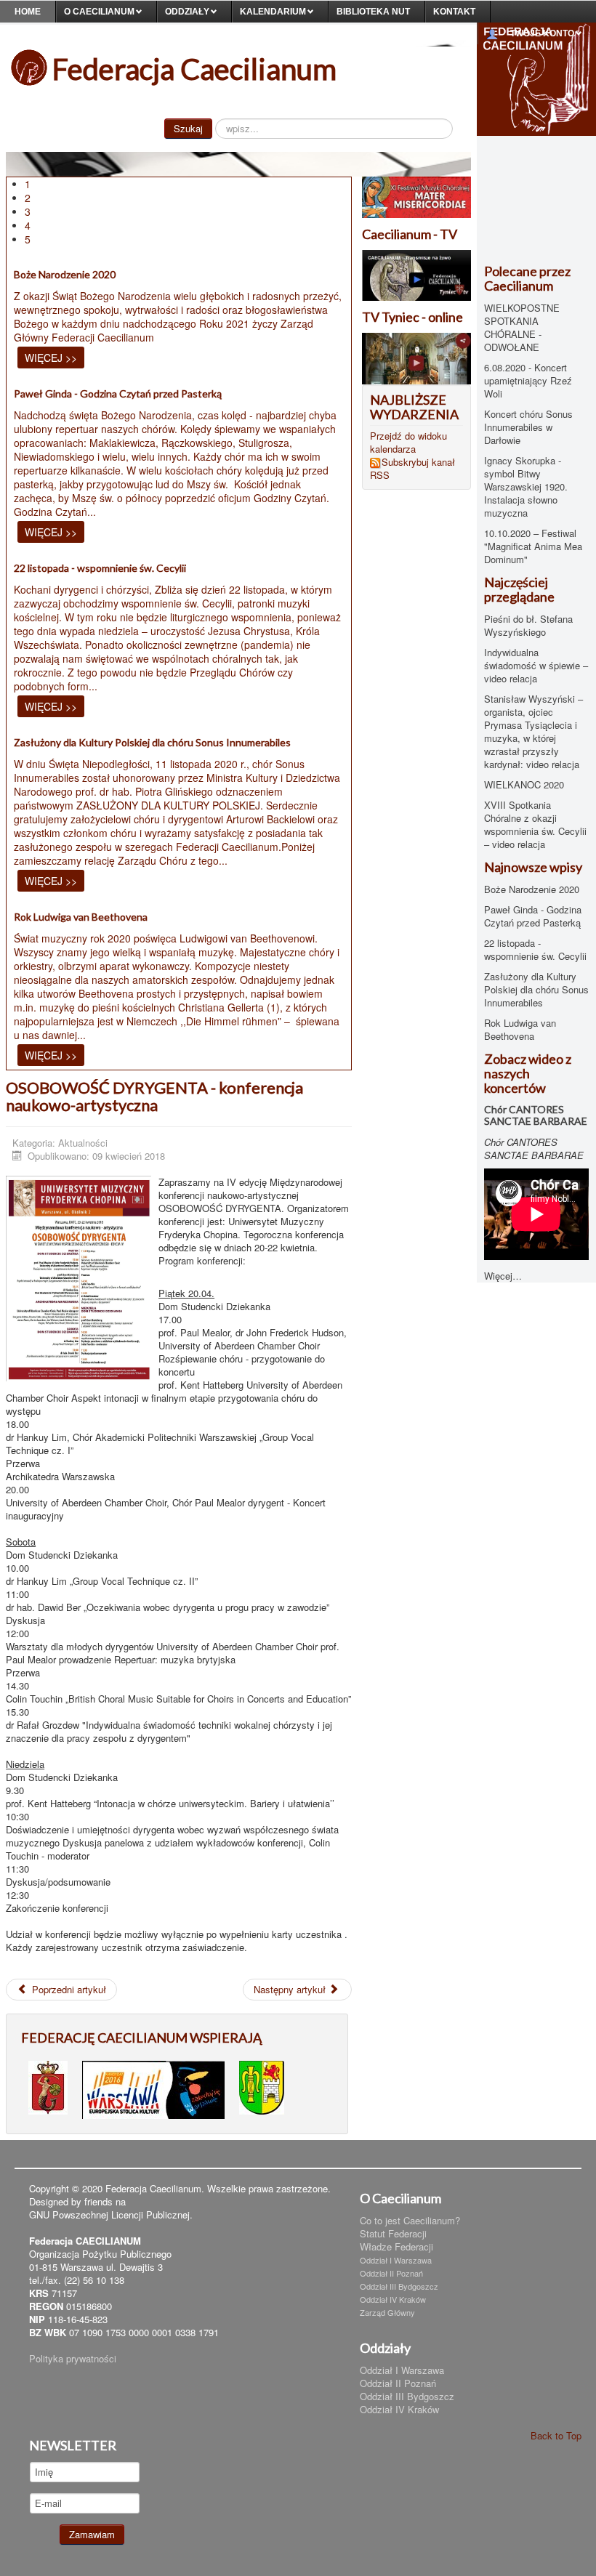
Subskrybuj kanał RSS (412, 469)
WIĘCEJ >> (51, 358)
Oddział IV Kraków (393, 2299)
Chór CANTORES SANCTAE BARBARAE (536, 1115)
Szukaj (188, 128)
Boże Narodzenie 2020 (65, 274)
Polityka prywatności (73, 2358)
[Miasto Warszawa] (48, 2086)
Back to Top (556, 2435)
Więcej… (503, 1276)
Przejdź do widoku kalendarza (408, 442)
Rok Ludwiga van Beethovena (81, 917)
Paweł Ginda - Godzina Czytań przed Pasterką (118, 393)
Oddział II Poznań (391, 2273)
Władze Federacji (396, 2247)
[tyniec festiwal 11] (416, 196)
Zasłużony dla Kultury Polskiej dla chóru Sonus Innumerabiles (152, 742)
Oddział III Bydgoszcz (399, 2286)
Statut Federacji (393, 2234)
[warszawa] (153, 2088)
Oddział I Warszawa (396, 2260)
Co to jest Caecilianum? (410, 2221)
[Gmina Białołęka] (262, 2086)
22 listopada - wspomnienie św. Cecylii (100, 568)
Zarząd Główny (387, 2312)
